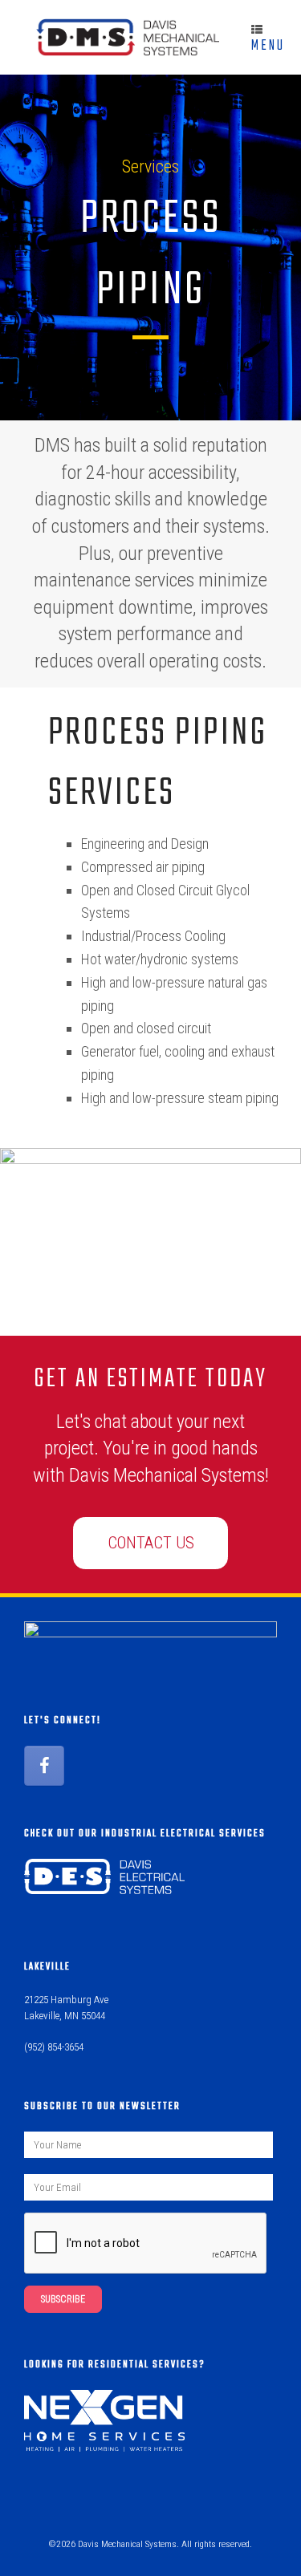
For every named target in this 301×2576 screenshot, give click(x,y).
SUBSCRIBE (63, 2299)
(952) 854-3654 (54, 2047)
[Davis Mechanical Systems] (120, 37)
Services (150, 166)
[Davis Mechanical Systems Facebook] (44, 1766)
